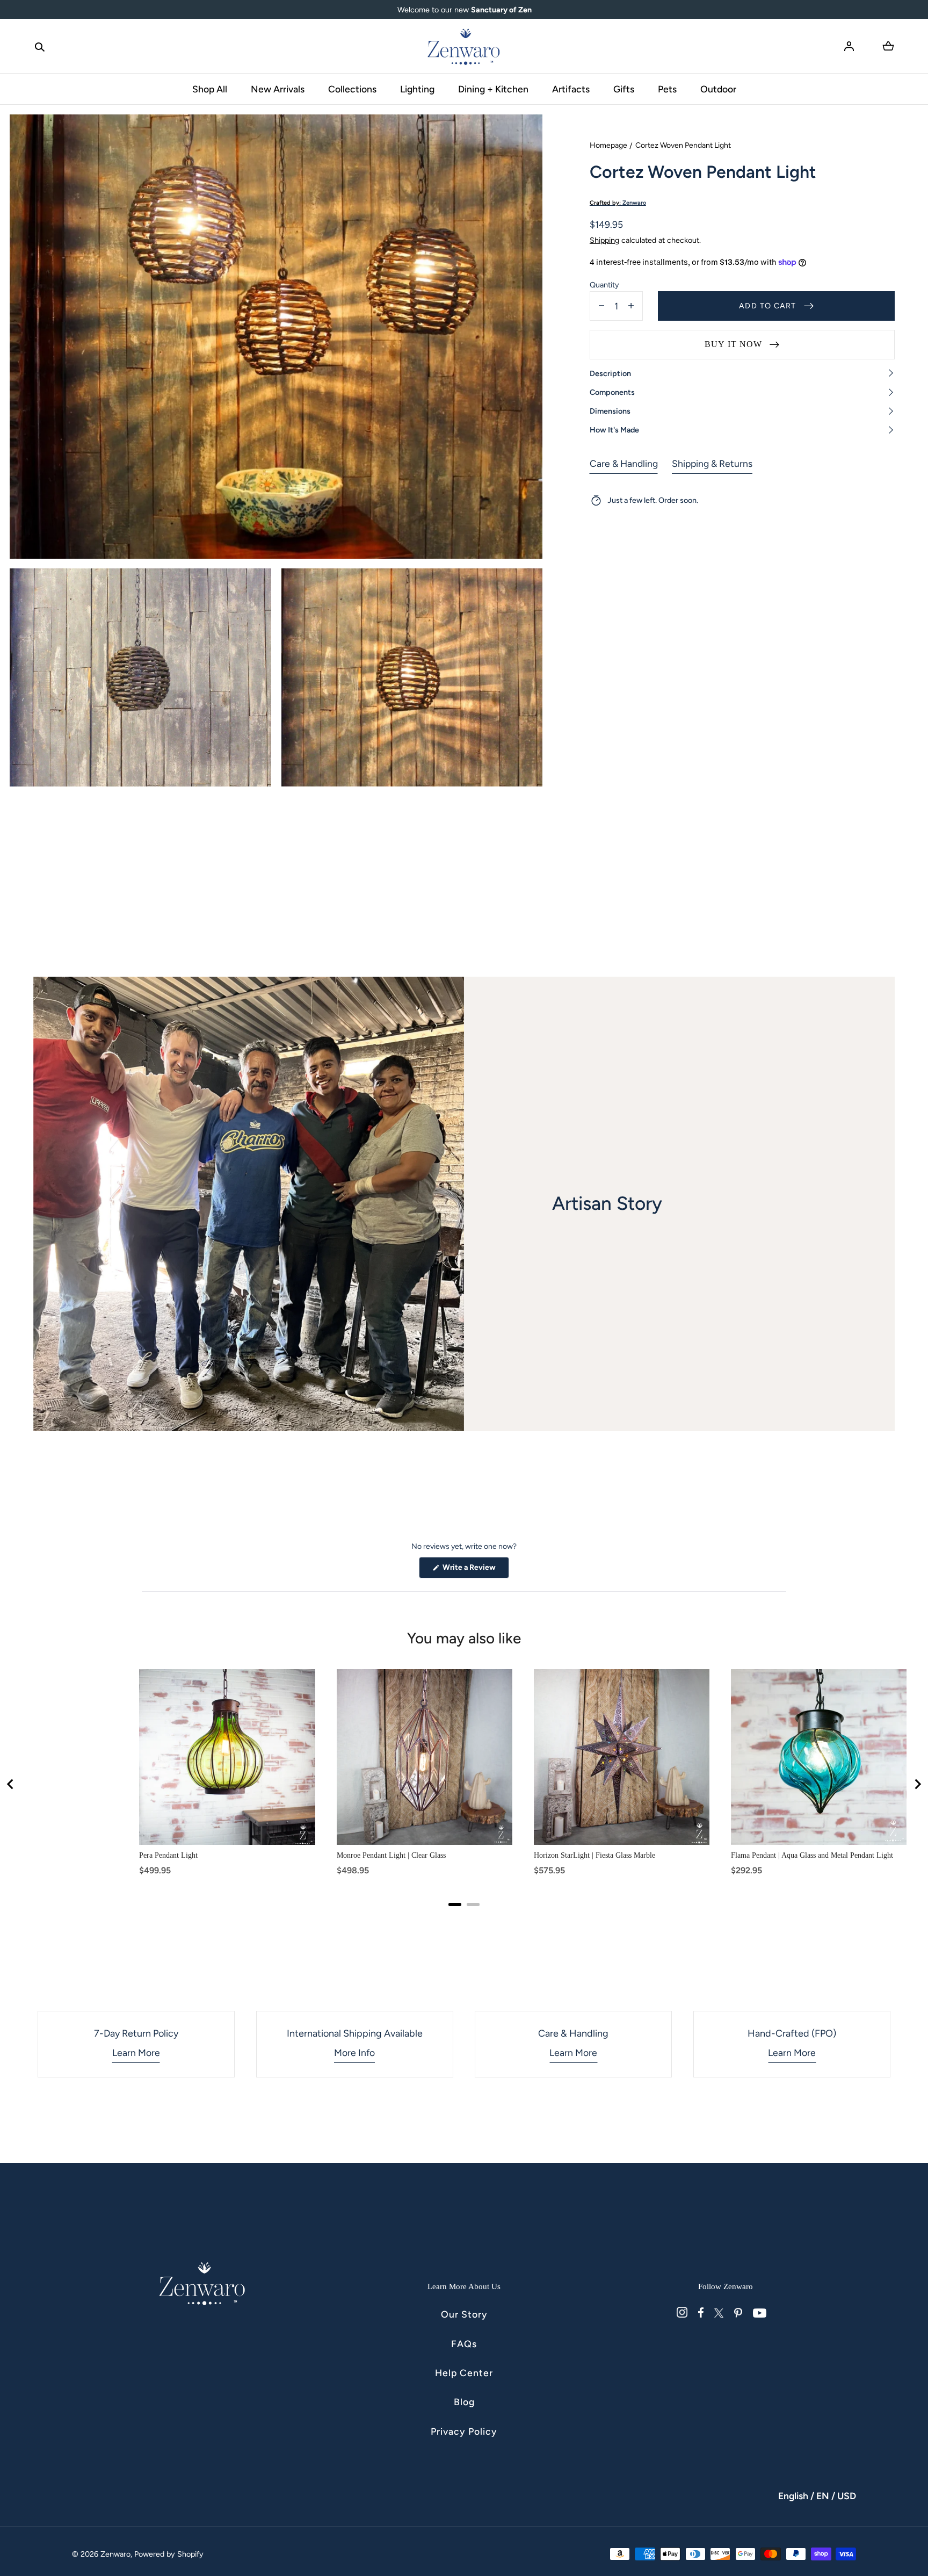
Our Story (464, 2314)
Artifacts (571, 89)
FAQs (464, 2344)
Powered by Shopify (169, 2554)
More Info (354, 2052)
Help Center (464, 2373)
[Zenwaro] (464, 46)
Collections (352, 89)
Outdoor (718, 89)
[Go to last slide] (11, 1784)
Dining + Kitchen (493, 89)
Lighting (417, 89)
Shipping (604, 240)
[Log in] (849, 46)
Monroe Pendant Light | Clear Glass (391, 1855)
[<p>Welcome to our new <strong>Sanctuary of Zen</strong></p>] (464, 10)
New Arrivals (278, 89)
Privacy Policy (464, 2431)
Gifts (624, 89)
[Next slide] (917, 1784)
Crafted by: (618, 203)
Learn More (136, 2052)
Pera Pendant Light (168, 1855)
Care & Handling (624, 463)
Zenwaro (115, 2554)
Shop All (210, 89)
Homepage (608, 145)
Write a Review (475, 1570)
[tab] (455, 1904)
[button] (40, 46)
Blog (464, 2402)
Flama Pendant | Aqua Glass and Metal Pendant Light (812, 1855)
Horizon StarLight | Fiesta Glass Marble (595, 1855)
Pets (667, 89)
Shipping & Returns (712, 463)
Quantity (604, 285)
